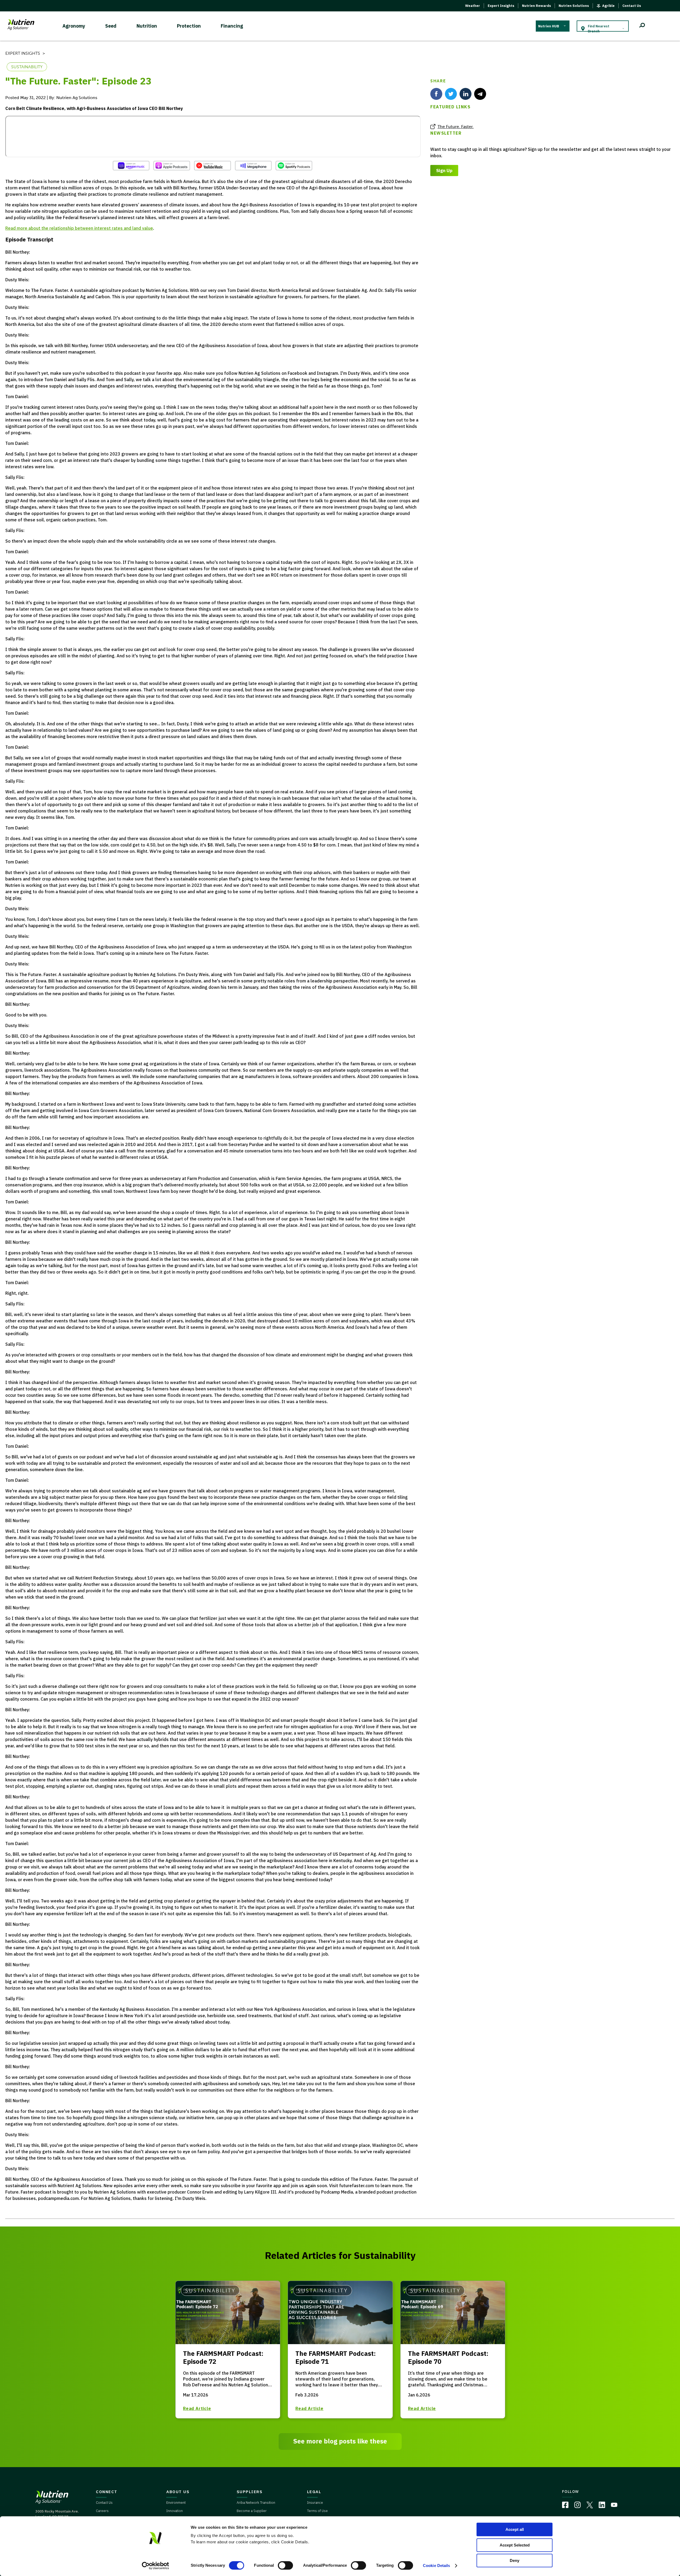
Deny (515, 2560)
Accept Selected (515, 2545)
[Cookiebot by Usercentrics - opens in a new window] (156, 2566)
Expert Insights (501, 6)
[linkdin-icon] (466, 94)
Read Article (197, 2408)
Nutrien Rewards (536, 6)
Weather (473, 6)
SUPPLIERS (250, 2492)
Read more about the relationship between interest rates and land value (79, 228)
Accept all (515, 2529)
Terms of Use (317, 2511)
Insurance (315, 2503)
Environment (176, 2503)
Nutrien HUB (549, 26)
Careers (102, 2511)
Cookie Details (436, 2566)
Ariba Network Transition (256, 2503)
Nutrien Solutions (574, 6)
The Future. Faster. (456, 127)
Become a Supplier (252, 2511)
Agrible (608, 6)
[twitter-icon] (451, 94)
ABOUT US (178, 2492)
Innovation (175, 2511)
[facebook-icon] (436, 94)
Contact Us (632, 6)
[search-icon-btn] (642, 26)
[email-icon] (480, 94)
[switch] (285, 2565)
